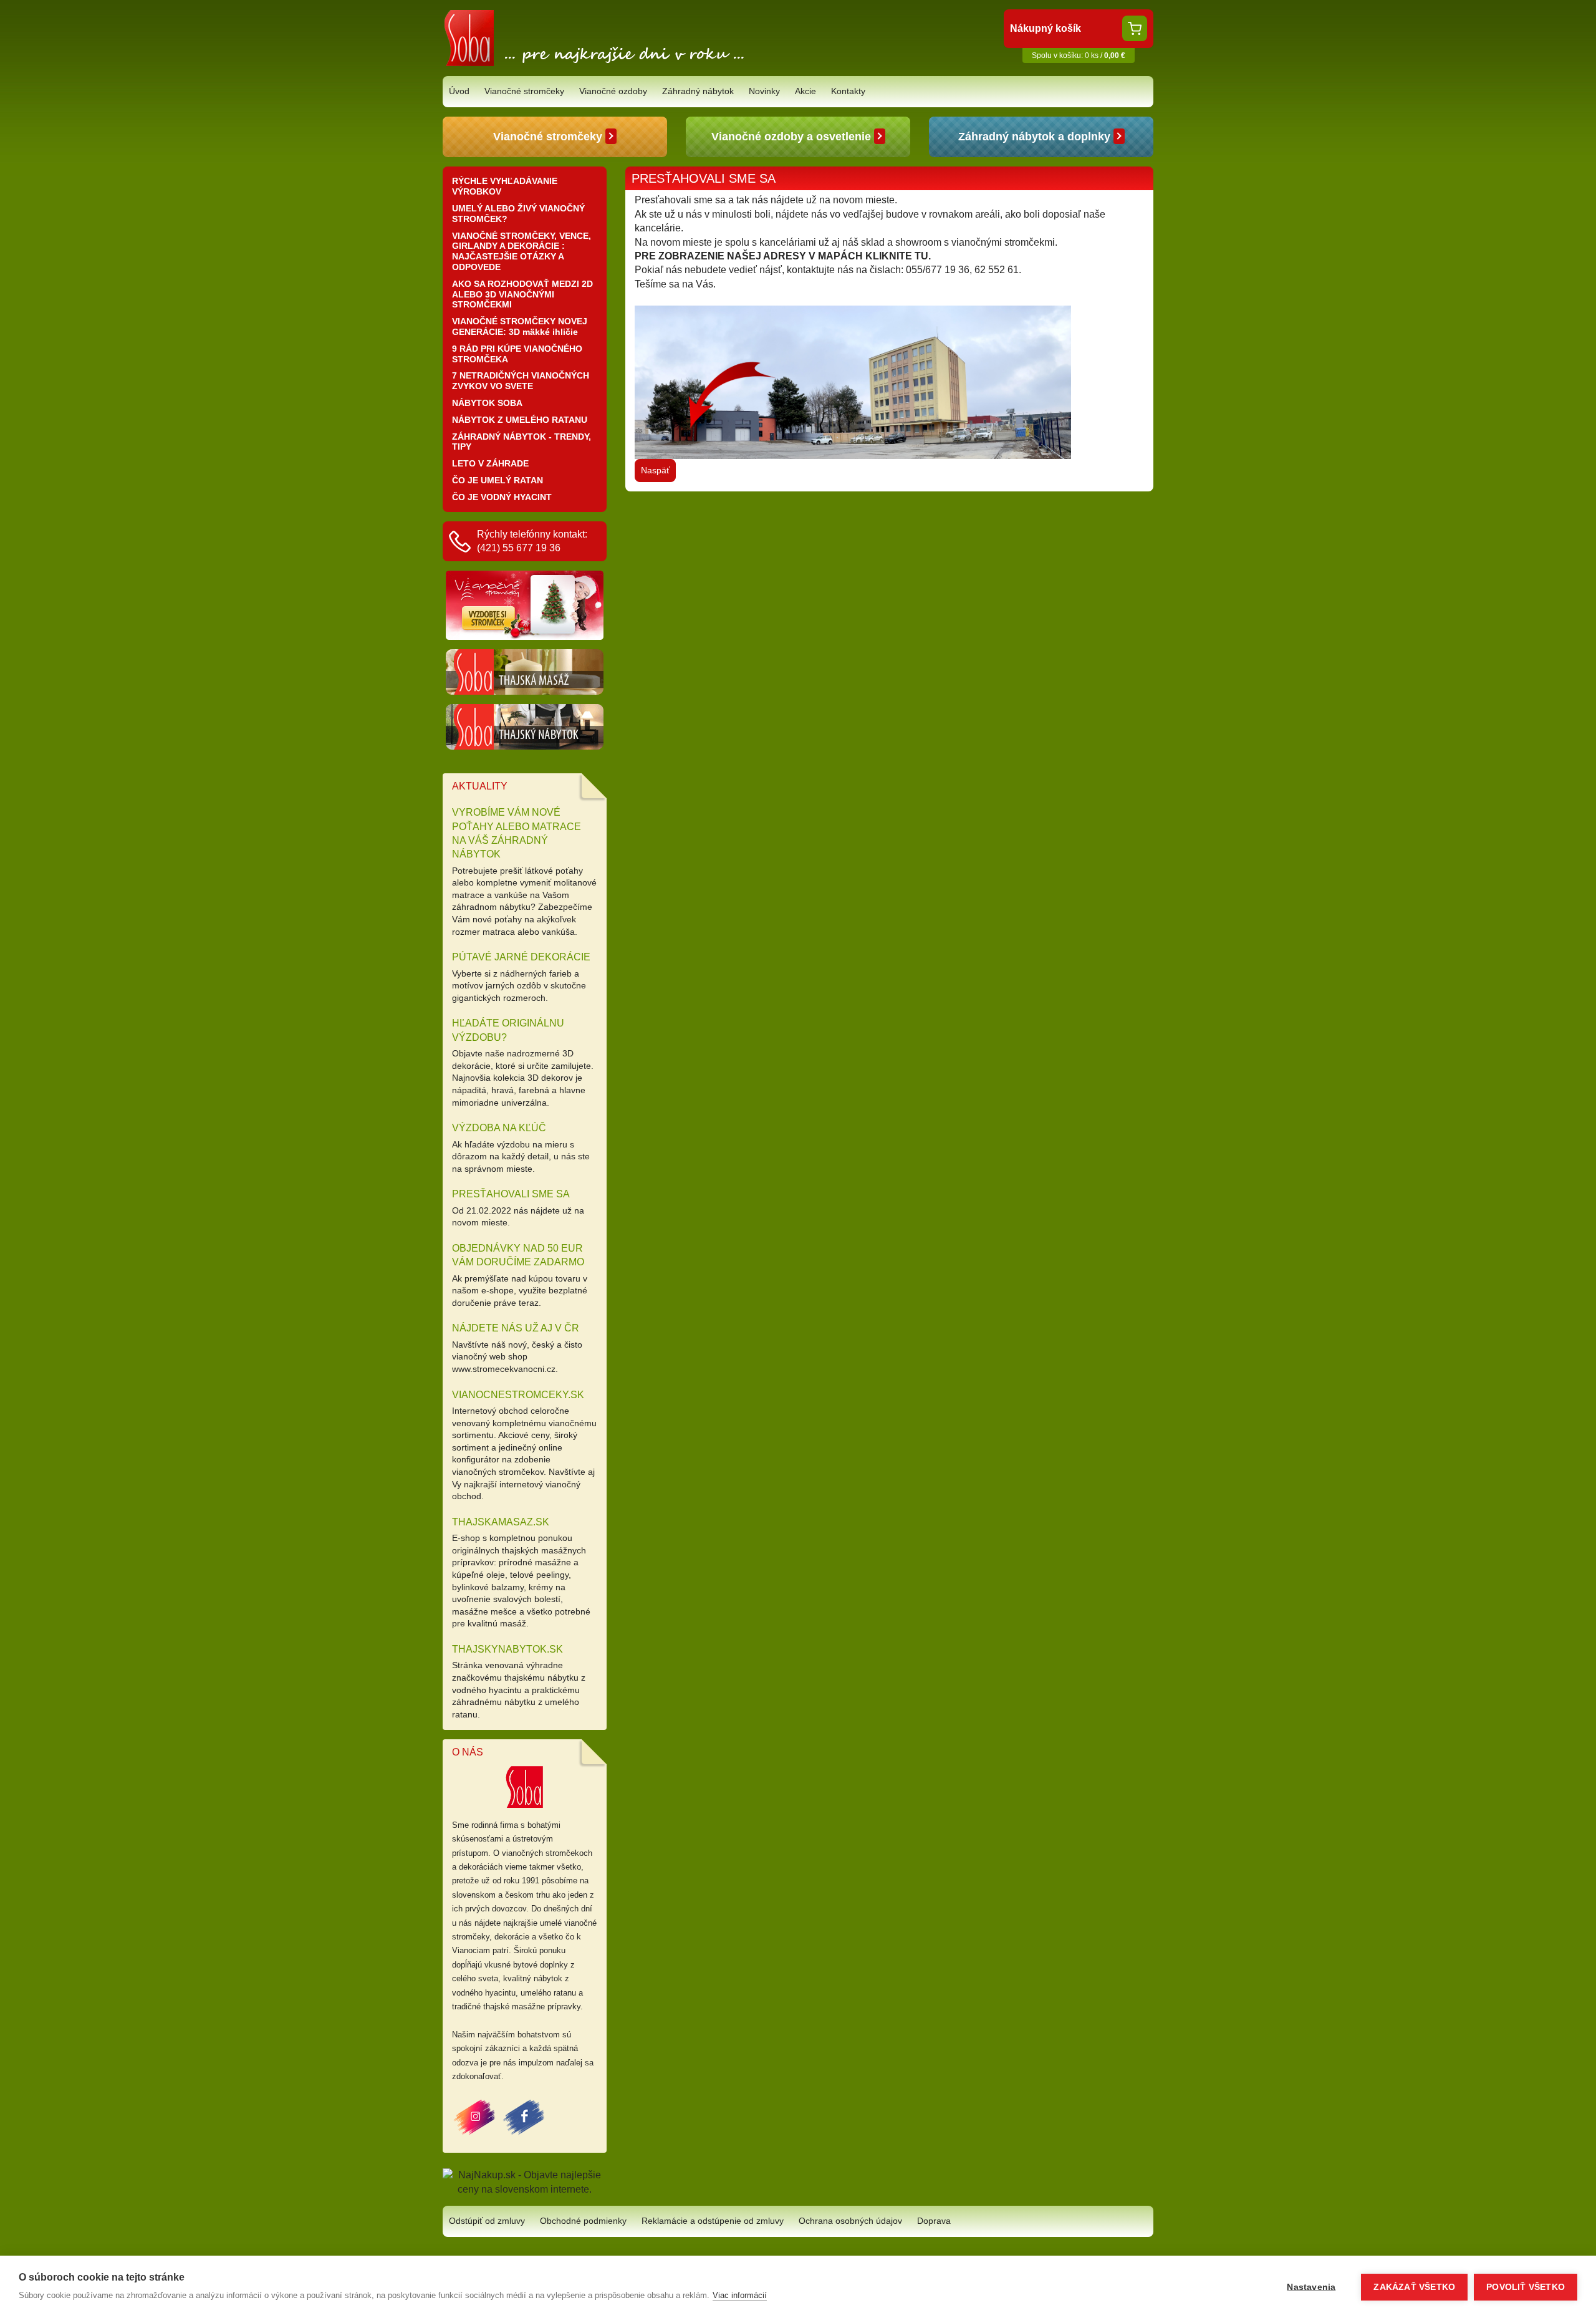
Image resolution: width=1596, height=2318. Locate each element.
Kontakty (848, 91)
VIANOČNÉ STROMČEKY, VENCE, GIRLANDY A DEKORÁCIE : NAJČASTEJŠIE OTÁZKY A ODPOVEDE (522, 251)
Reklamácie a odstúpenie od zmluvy (713, 2221)
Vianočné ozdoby (613, 91)
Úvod (459, 91)
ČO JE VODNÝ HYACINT (502, 497)
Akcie (805, 91)
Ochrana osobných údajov (850, 2221)
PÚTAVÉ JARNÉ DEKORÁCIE (521, 957)
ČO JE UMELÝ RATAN (498, 480)
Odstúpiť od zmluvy (487, 2221)
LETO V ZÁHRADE (490, 463)
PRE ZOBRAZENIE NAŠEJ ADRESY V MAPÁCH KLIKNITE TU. (783, 256)
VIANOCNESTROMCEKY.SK (518, 1395)
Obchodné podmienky (583, 2221)
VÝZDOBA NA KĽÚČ (499, 1128)
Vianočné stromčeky (524, 91)
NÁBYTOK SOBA (487, 403)
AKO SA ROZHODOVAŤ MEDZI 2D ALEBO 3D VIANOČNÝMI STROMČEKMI (522, 294)
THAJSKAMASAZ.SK (501, 1522)
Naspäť (655, 470)
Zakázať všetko (1414, 2287)
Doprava (934, 2221)
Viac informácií (740, 2295)
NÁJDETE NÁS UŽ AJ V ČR (516, 1328)
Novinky (764, 91)
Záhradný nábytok (698, 91)
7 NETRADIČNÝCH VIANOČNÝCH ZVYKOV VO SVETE (521, 381)
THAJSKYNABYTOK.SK (507, 1649)
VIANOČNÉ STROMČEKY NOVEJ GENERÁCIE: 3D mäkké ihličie (520, 326)
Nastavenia (1311, 2287)
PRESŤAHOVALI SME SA (511, 1194)
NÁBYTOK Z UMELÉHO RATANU (520, 420)
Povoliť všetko (1526, 2287)
